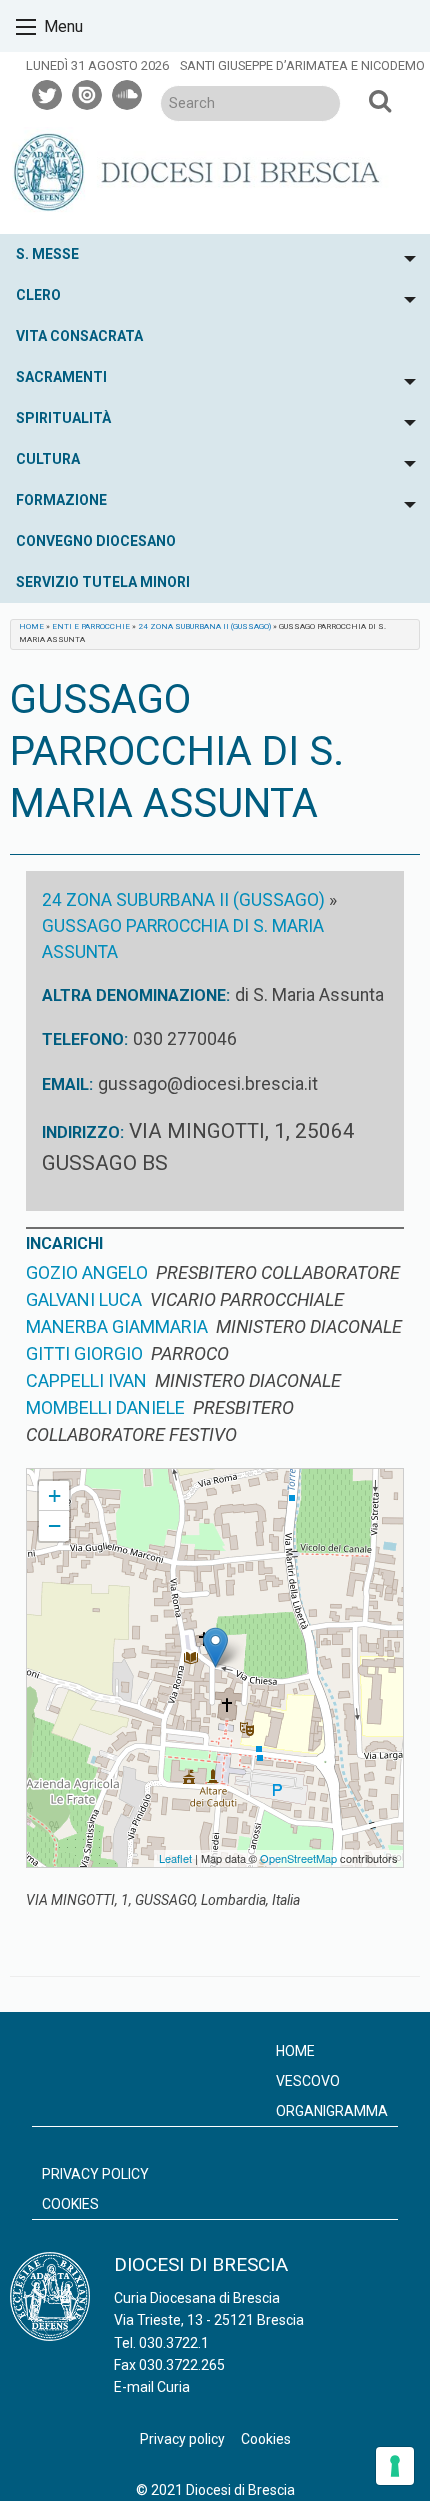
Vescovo (308, 2081)
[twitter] (48, 92)
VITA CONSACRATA (79, 336)
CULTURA (48, 459)
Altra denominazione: (136, 995)
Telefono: (85, 1039)
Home (31, 626)
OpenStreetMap (298, 1858)
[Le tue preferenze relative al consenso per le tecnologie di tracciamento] (395, 2466)
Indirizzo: (83, 1132)
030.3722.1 (174, 2343)
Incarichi (64, 1243)
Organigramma (332, 2111)
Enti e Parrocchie (91, 626)
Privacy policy (95, 2174)
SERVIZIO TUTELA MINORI (103, 582)
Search (379, 100)
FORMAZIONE (61, 500)
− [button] (54, 1525)
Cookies (70, 2204)
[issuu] (88, 92)
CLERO (38, 295)
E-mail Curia (152, 2387)
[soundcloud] (128, 92)
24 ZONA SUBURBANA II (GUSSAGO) (204, 626)
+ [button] (54, 1495)
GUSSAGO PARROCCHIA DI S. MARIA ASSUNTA (163, 1477)
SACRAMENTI (61, 377)
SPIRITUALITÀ (63, 418)
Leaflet (175, 1858)
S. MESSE (47, 254)
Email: (67, 1084)
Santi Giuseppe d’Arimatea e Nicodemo (302, 65)
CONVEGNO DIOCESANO (96, 541)
